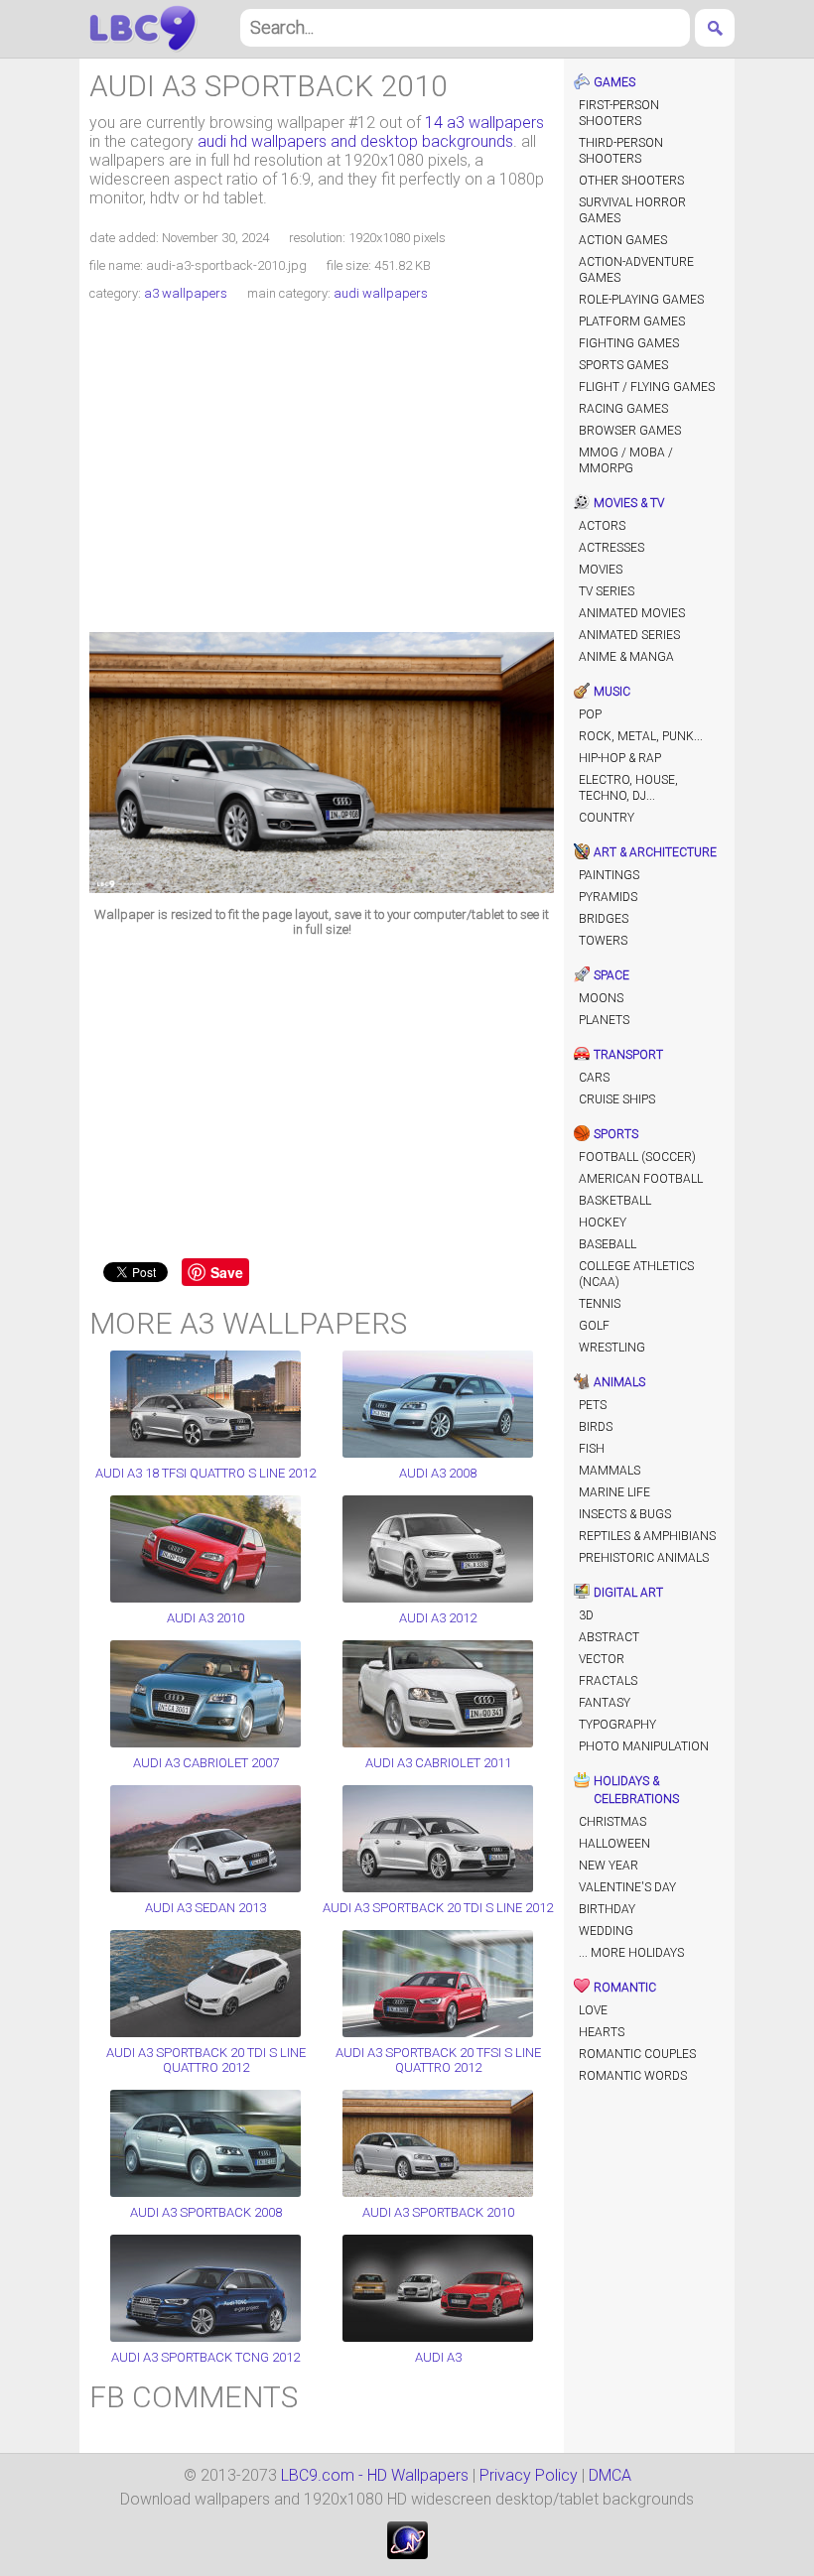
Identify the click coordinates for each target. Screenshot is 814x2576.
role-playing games (641, 300)
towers (603, 941)
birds (596, 1427)
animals (619, 1382)
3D (586, 1615)
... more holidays (631, 1953)
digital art (628, 1593)
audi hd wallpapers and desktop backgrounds (355, 141)
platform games (632, 322)
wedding (606, 1931)
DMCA (610, 2475)
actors (602, 526)
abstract (609, 1637)
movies (601, 570)
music (612, 692)
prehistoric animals (644, 1558)
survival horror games (632, 210)
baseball (608, 1244)
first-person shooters (619, 113)
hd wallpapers (143, 29)
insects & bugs (625, 1514)
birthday (607, 1909)
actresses (611, 548)
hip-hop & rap (620, 758)
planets (604, 1020)
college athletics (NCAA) (636, 1274)
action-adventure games (636, 270)
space (611, 975)
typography (617, 1725)
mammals (610, 1471)
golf (594, 1326)
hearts (602, 2032)
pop (590, 714)
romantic (625, 1988)
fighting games (629, 343)
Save (227, 1272)
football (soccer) (637, 1157)
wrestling (612, 1348)
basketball (615, 1201)
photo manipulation (644, 1746)
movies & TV (629, 503)
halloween (614, 1844)
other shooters (631, 181)
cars (594, 1078)
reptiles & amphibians (647, 1536)
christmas (612, 1822)
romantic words (633, 2076)
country (607, 818)
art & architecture (655, 852)
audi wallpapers (381, 293)
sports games (623, 365)
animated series (629, 635)
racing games (623, 409)
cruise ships (617, 1099)
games (614, 82)
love (593, 2010)
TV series (607, 591)
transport (628, 1055)
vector (602, 1659)
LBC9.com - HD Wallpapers (375, 2475)
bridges (604, 919)
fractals (608, 1681)
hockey (603, 1223)
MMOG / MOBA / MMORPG (626, 460)
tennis (600, 1304)
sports (616, 1134)
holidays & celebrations (636, 1790)
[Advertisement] (322, 469)
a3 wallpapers (186, 293)
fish (592, 1449)
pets (593, 1405)
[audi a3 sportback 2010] (322, 888)
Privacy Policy (529, 2475)
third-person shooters (621, 151)
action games (623, 240)
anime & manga (626, 657)
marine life (614, 1492)
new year (609, 1866)
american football (641, 1179)
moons (601, 998)
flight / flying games (647, 387)
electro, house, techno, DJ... (628, 788)
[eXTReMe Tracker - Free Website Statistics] (407, 2554)
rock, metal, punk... (641, 736)
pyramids (608, 897)
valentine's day (627, 1887)
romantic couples (637, 2054)
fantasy (605, 1703)
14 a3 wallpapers (484, 123)
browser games (630, 431)
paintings (609, 875)
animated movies (632, 613)
